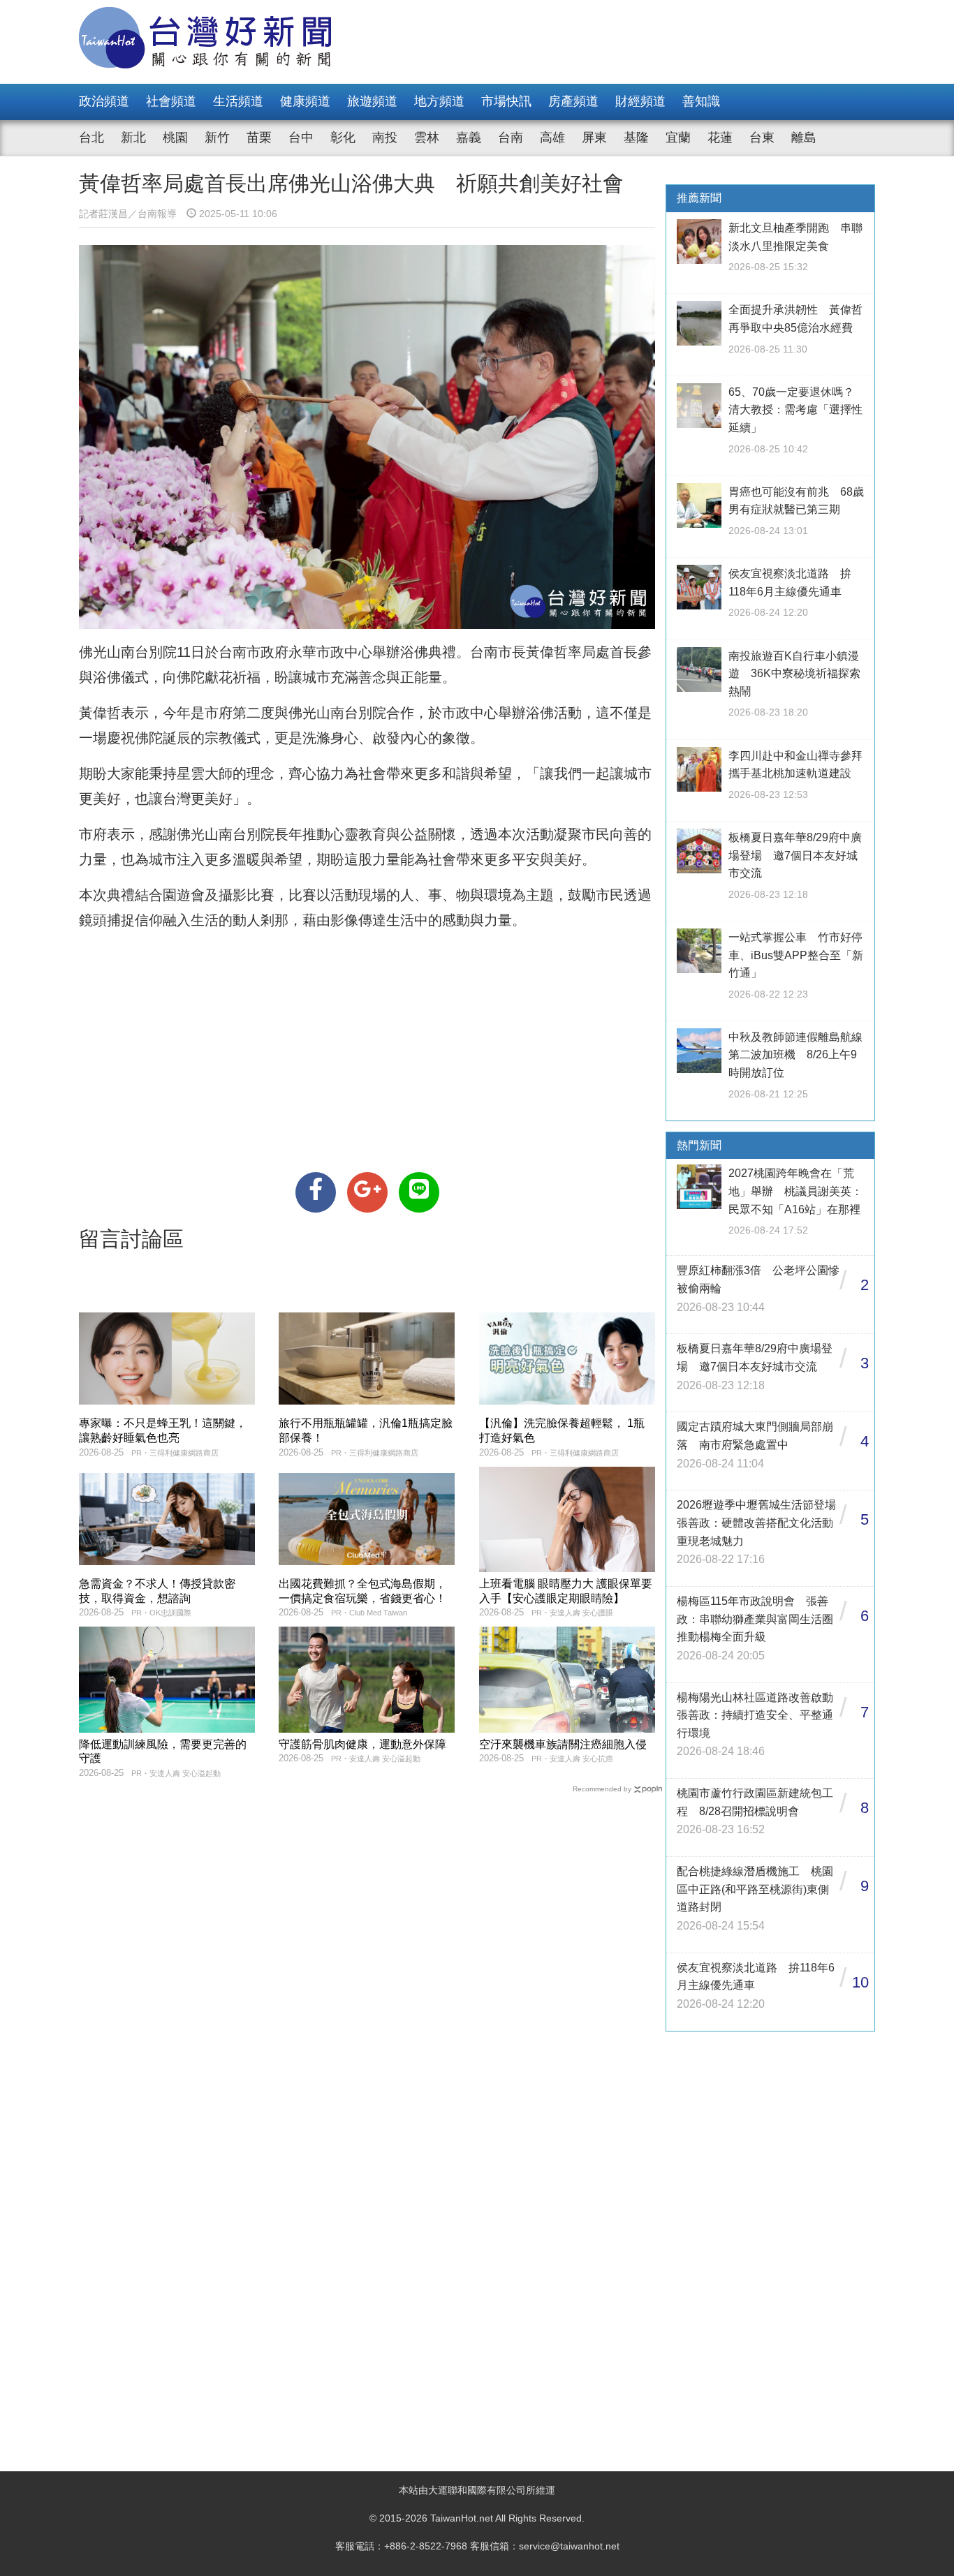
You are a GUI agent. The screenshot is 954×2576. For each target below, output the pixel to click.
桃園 (175, 138)
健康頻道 (305, 101)
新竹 (217, 138)
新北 (133, 138)
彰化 (343, 138)
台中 (301, 138)
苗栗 (259, 138)
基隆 (636, 138)
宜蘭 (678, 138)
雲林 (427, 138)
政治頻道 (104, 101)
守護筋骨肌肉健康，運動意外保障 (362, 1744)
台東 (762, 138)
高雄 (552, 138)
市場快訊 (506, 101)
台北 (91, 138)
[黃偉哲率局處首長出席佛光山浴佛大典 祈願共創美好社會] (316, 1192)
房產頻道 (573, 101)
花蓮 (720, 138)
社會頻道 (171, 101)
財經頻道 (640, 101)
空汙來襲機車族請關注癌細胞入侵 (563, 1744)
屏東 (594, 138)
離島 (804, 138)
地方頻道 (439, 101)
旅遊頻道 (372, 101)
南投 (385, 138)
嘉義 (469, 138)
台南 (511, 138)
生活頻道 (238, 101)
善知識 (701, 101)
